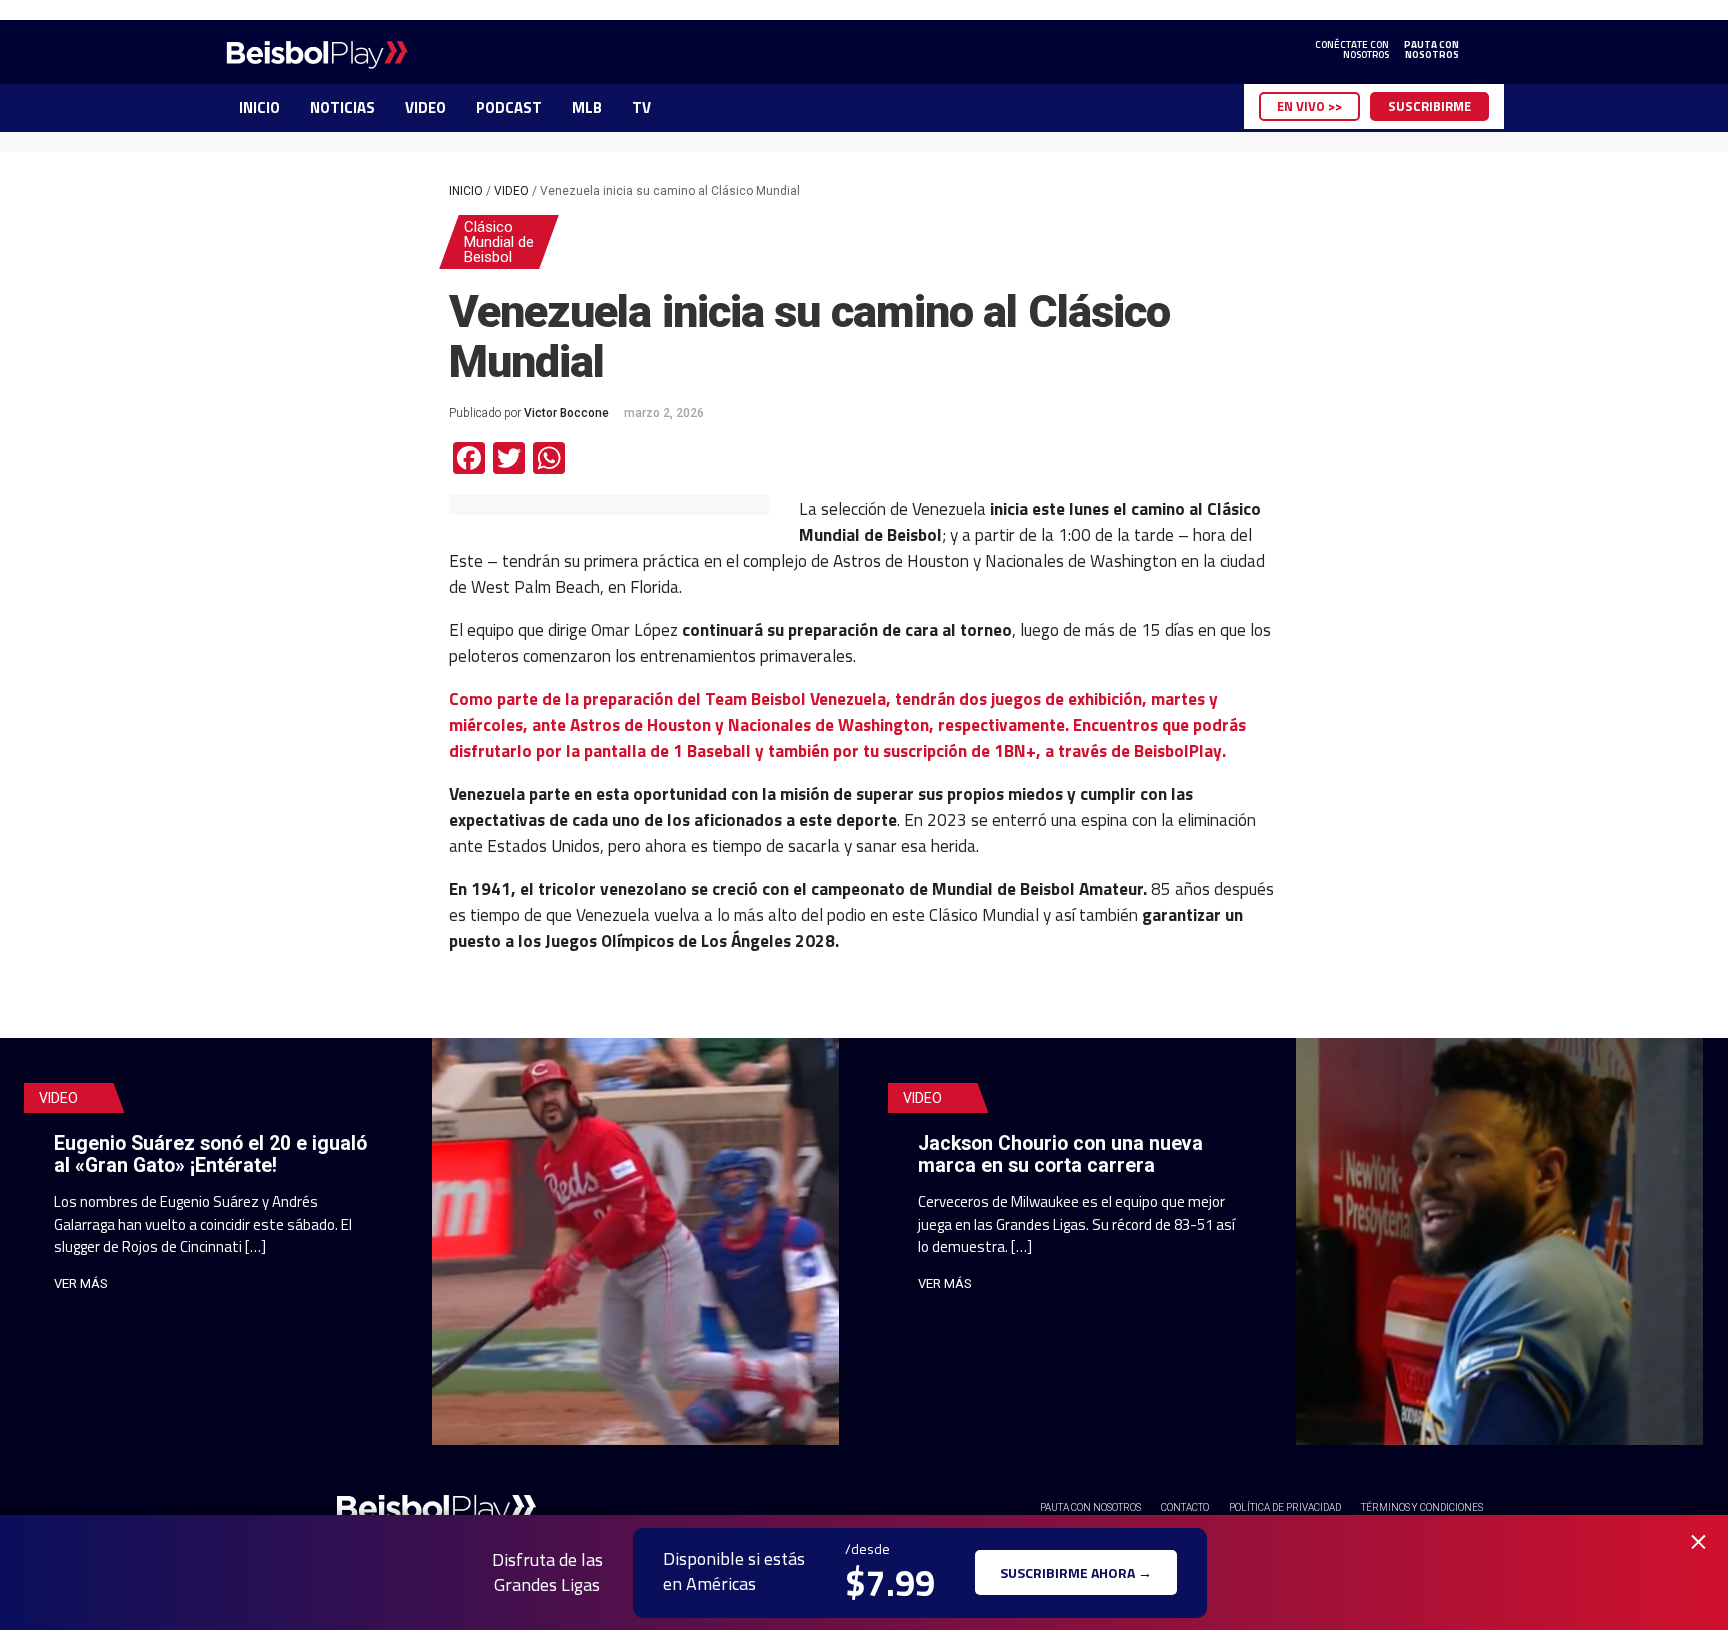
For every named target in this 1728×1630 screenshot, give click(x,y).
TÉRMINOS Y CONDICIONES (1422, 1507)
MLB (587, 107)
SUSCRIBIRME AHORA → (1076, 1572)
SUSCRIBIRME (1429, 106)
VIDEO (425, 107)
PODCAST (509, 107)
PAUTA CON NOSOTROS (1090, 1507)
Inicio (466, 191)
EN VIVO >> (1309, 106)
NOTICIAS (342, 107)
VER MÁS (81, 1283)
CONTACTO (1185, 1507)
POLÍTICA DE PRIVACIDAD (1285, 1507)
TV (641, 107)
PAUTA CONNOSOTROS (1431, 50)
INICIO (259, 107)
